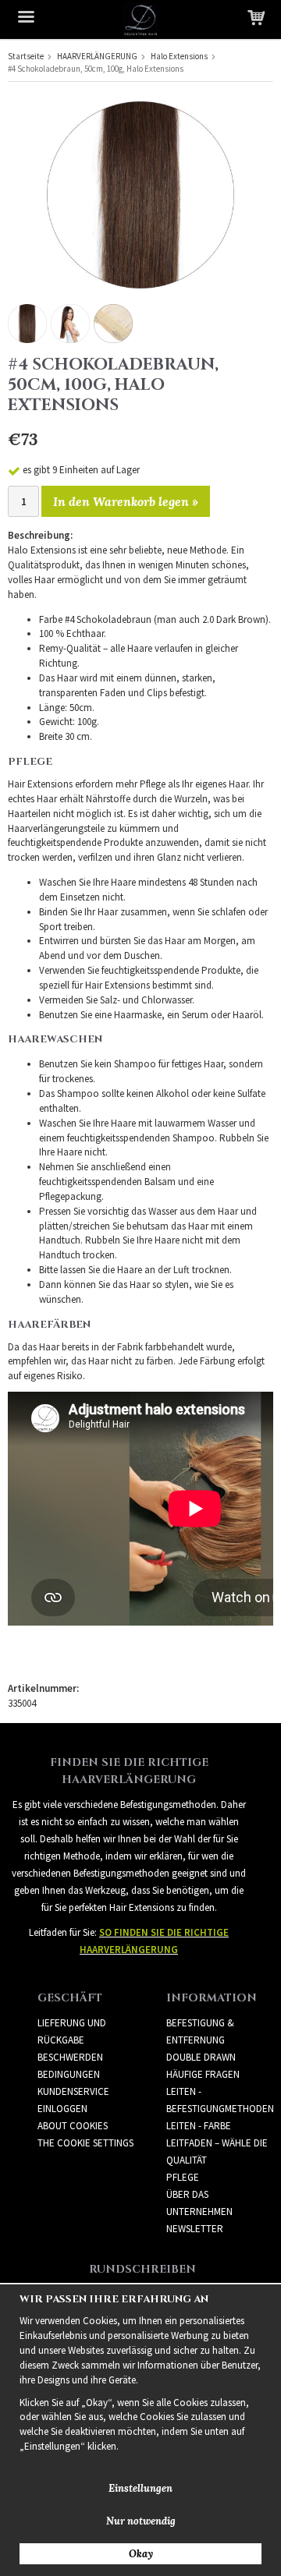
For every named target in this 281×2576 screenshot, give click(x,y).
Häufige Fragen (203, 2074)
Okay (141, 2554)
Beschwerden (70, 2057)
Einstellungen (140, 2488)
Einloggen (62, 2109)
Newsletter (195, 2229)
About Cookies (73, 2126)
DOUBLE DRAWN (201, 2057)
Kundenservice (73, 2091)
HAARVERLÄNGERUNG (97, 56)
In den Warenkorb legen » (126, 501)
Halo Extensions (179, 56)
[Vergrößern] (140, 194)
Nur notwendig (141, 2521)
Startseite (26, 56)
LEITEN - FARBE (199, 2126)
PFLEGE (183, 2177)
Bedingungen (69, 2074)
